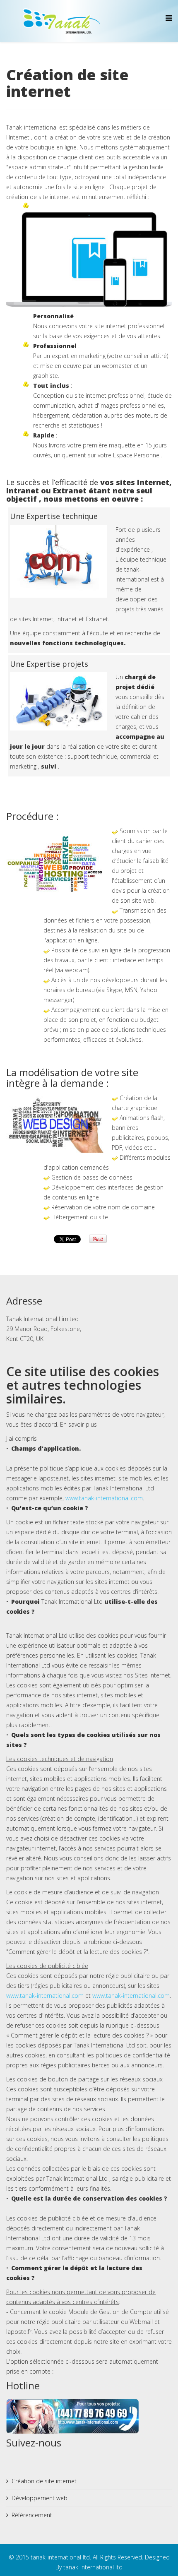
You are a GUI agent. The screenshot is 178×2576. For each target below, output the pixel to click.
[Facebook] (13, 2463)
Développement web (40, 2498)
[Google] (45, 2463)
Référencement (32, 2515)
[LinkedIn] (76, 2463)
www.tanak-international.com (104, 1498)
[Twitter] (29, 2463)
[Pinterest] (60, 2463)
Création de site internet (44, 2481)
